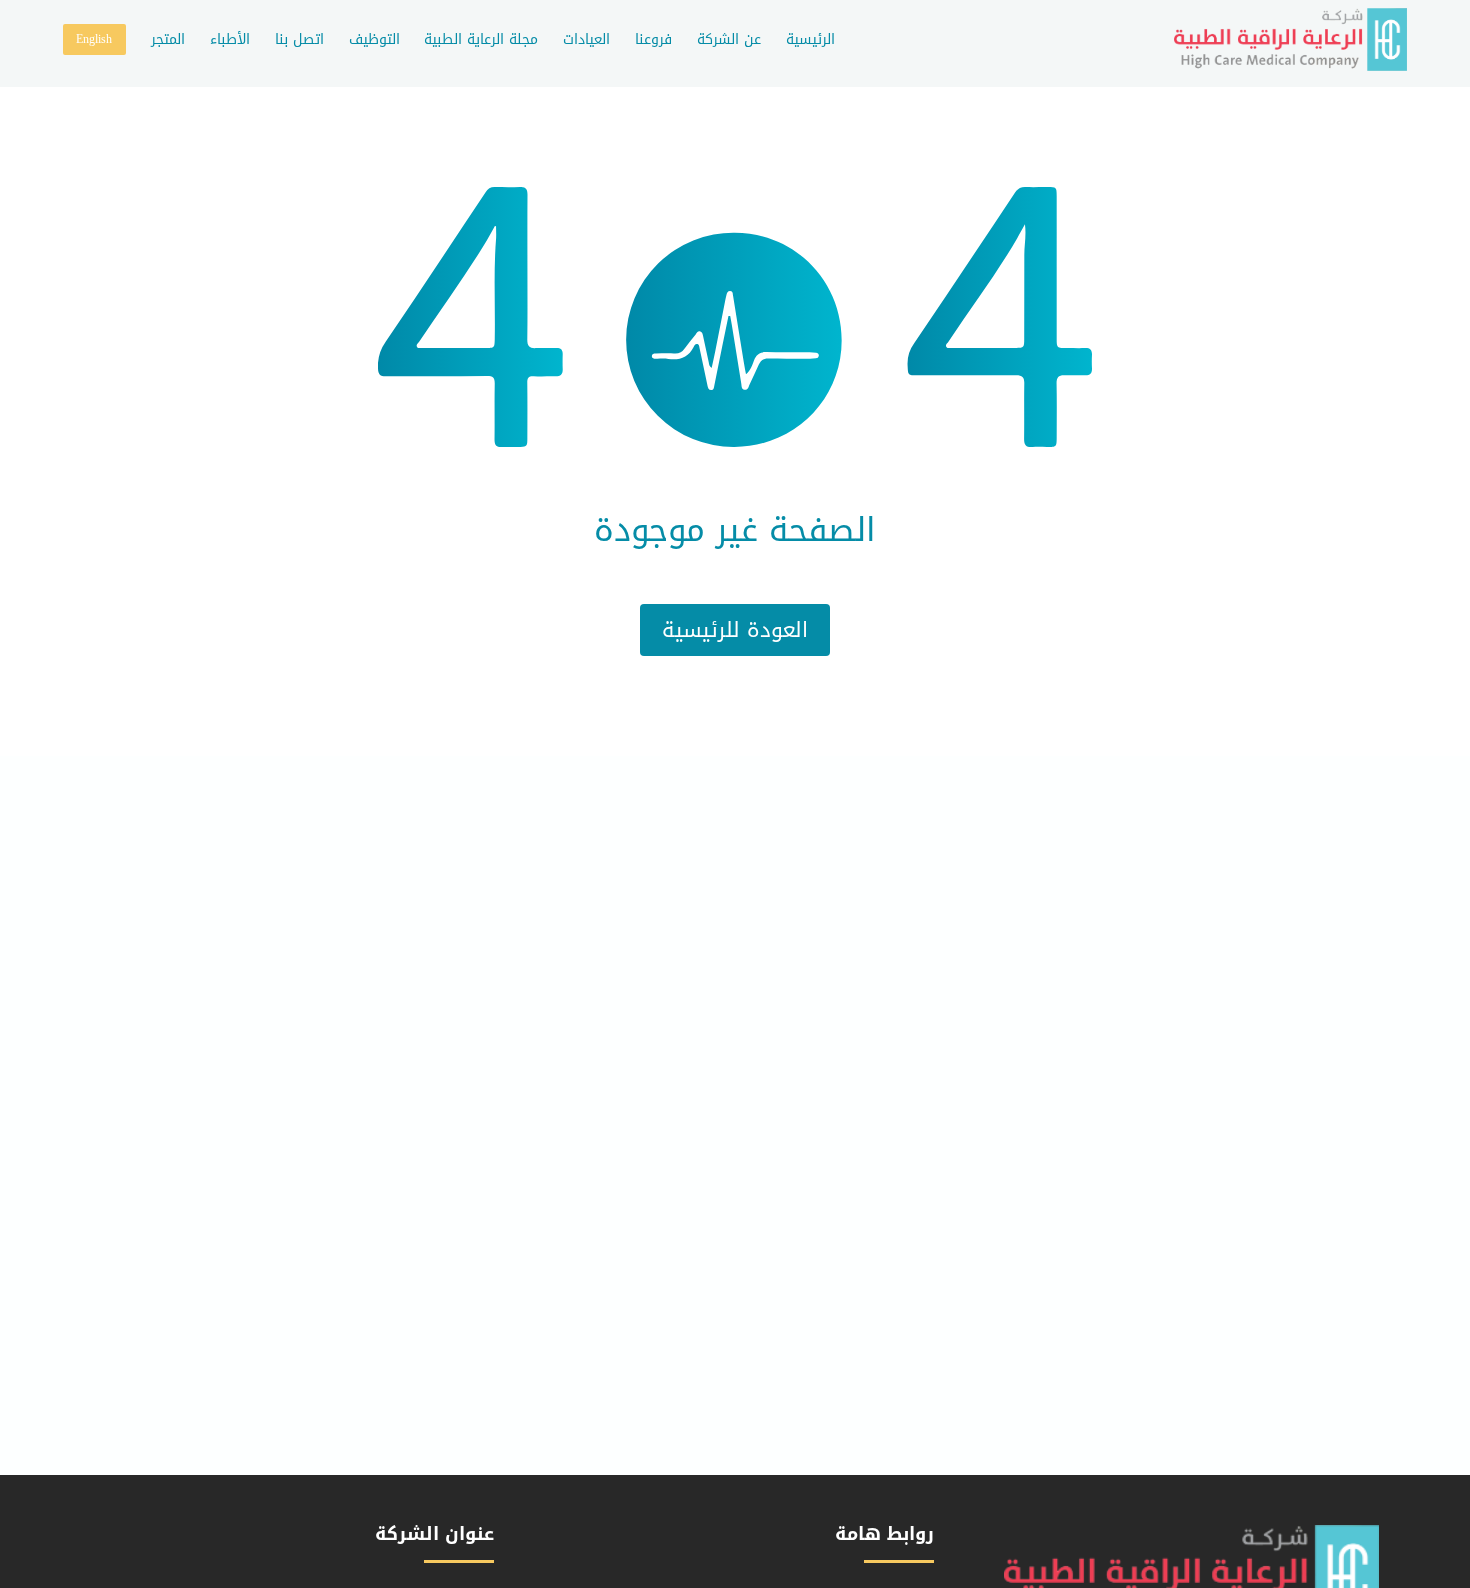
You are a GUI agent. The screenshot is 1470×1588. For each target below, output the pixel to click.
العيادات (586, 39)
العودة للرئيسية (735, 630)
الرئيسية (810, 39)
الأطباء (230, 39)
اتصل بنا (299, 39)
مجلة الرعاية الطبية (481, 39)
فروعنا (653, 39)
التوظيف (374, 39)
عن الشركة (729, 39)
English (94, 39)
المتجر (168, 39)
